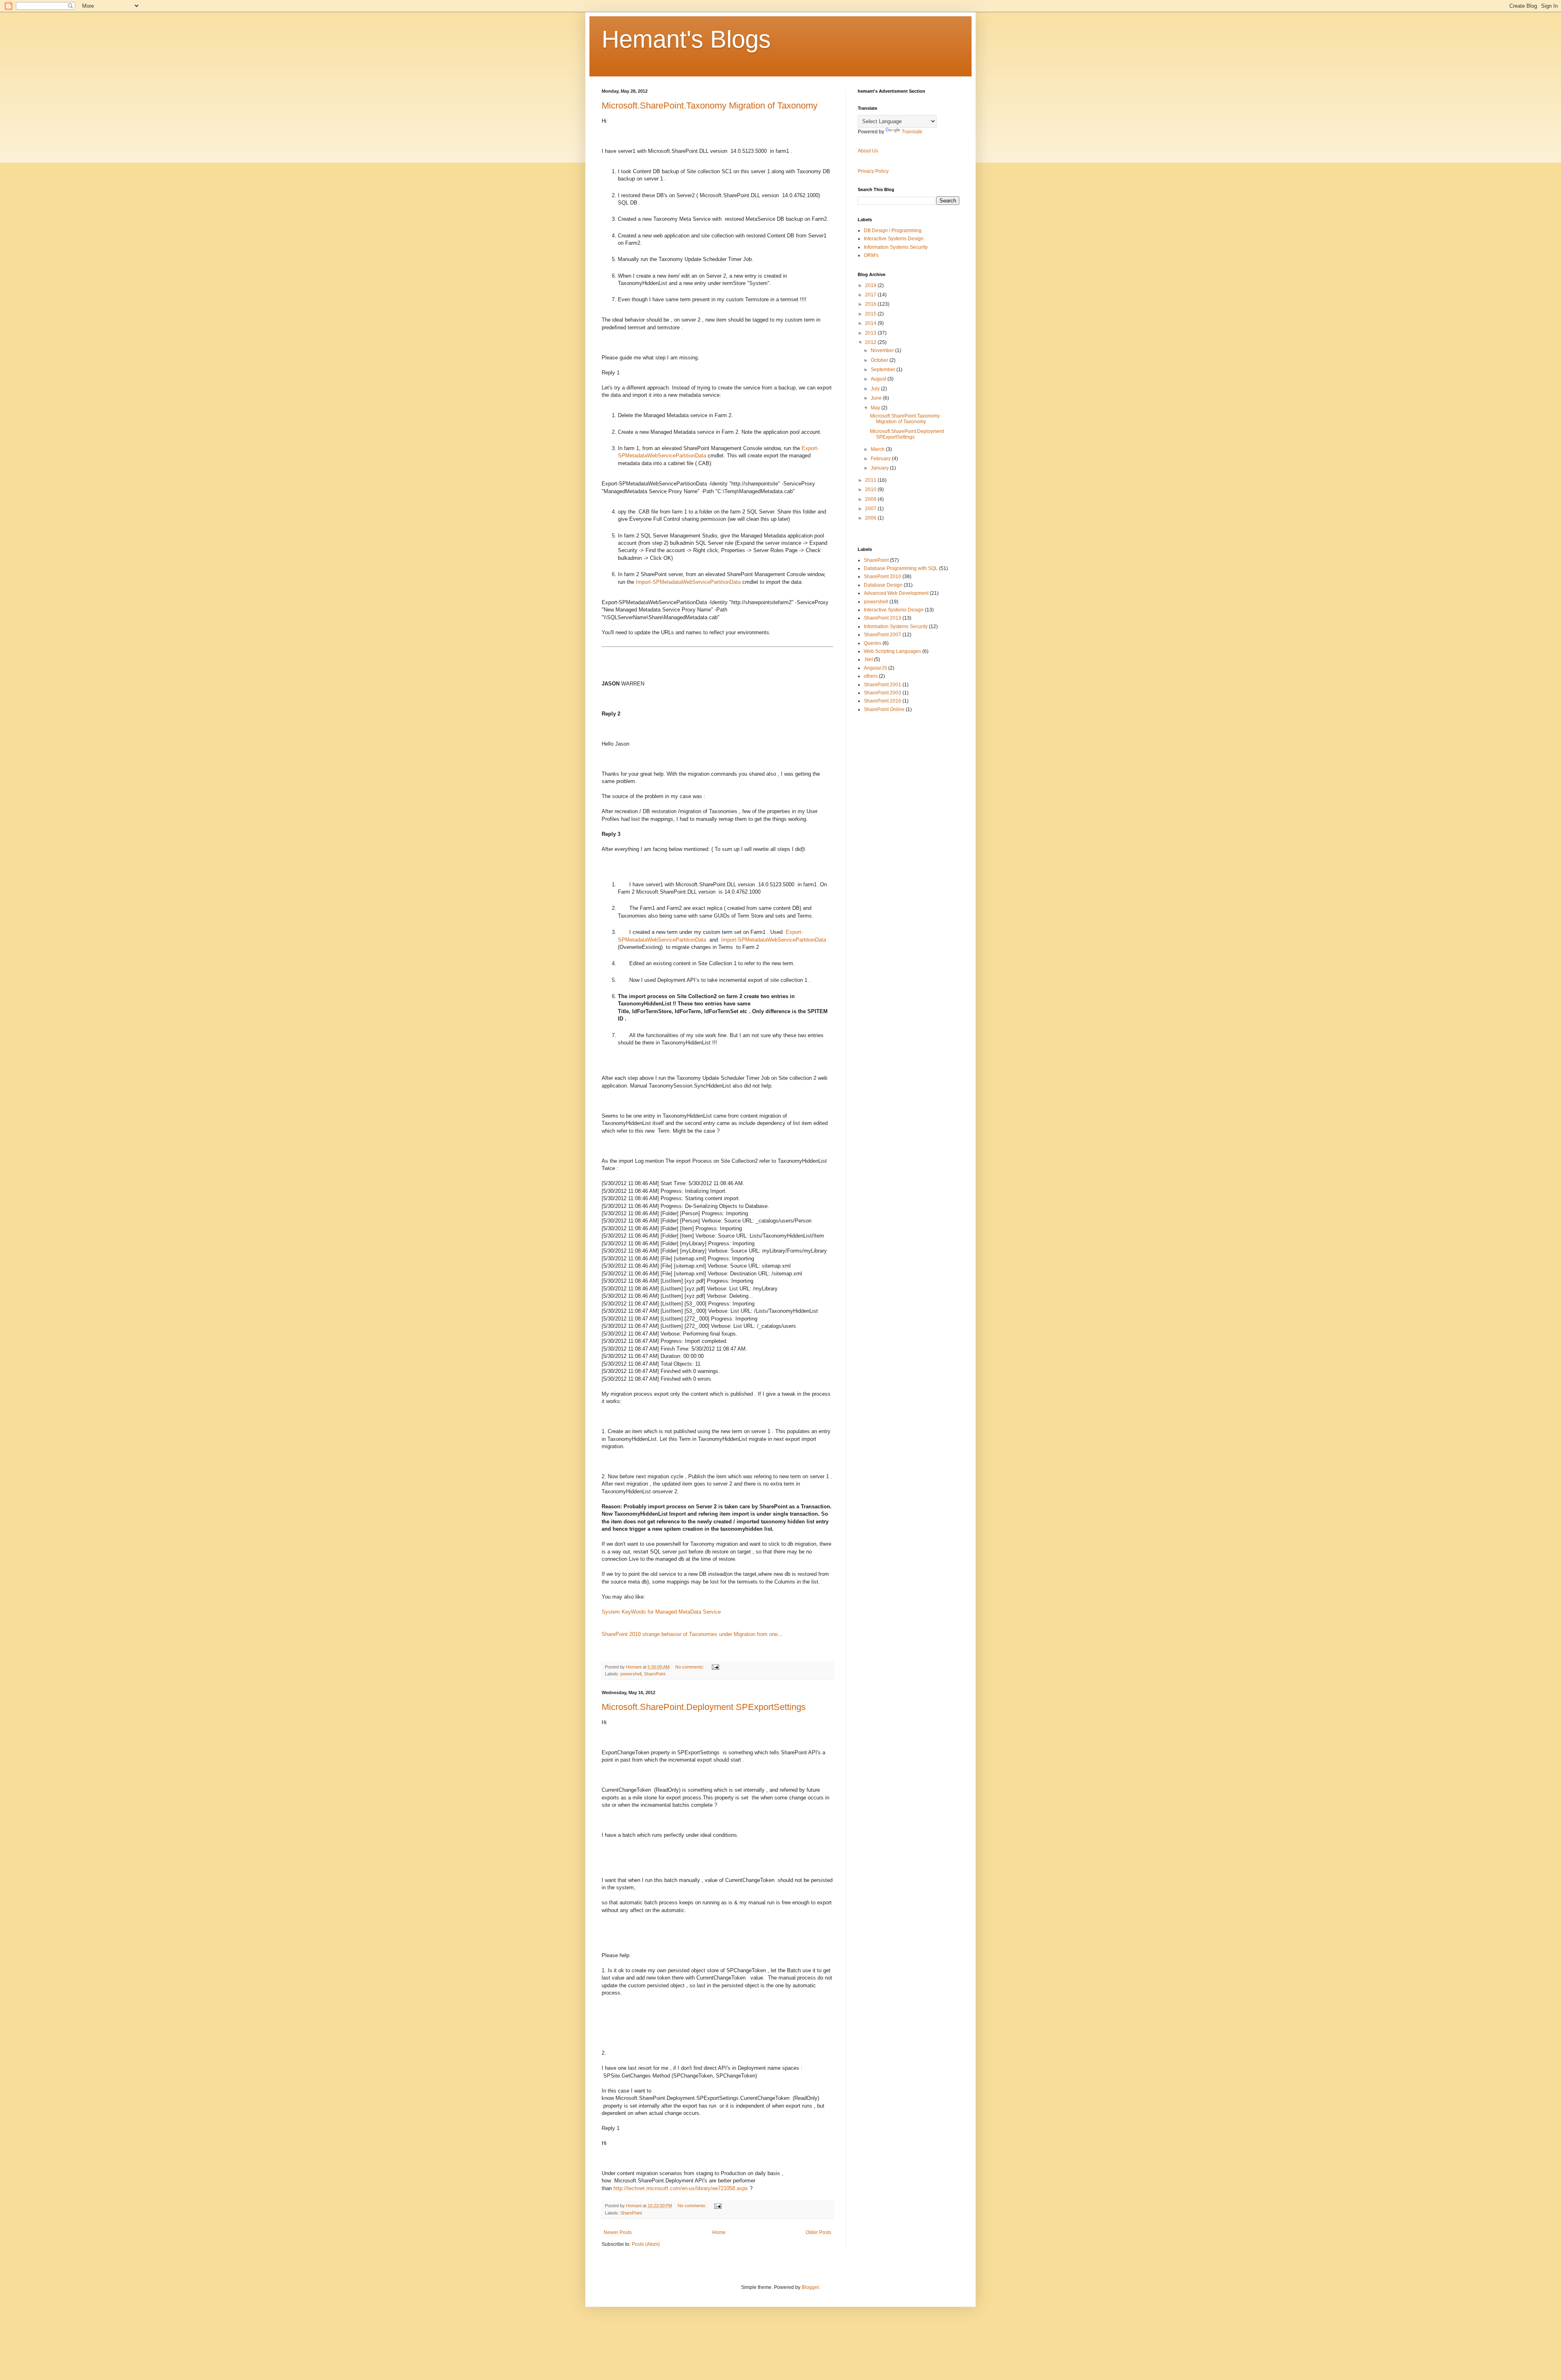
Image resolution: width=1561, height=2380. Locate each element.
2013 (871, 333)
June (877, 398)
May (876, 408)
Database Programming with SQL (901, 568)
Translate (912, 132)
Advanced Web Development (896, 593)
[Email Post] (715, 1667)
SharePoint (655, 1674)
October (880, 360)
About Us (868, 151)
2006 (871, 518)
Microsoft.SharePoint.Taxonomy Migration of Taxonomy (710, 106)
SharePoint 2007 (883, 635)
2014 (871, 323)
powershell (631, 1674)
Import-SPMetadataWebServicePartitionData (688, 582)
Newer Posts (618, 2232)
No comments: (690, 1667)
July (876, 389)
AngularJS (875, 668)
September (884, 370)
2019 (871, 285)
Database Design (883, 585)
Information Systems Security (896, 247)
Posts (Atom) (646, 2244)
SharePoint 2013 (883, 618)
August (879, 379)
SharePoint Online (884, 709)
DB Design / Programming (893, 231)
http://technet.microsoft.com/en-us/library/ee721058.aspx (681, 2188)
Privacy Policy (873, 171)
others (871, 676)
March (878, 449)
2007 (871, 509)
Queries (873, 643)
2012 (871, 342)
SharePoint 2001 (883, 685)
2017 (871, 295)
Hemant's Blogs (686, 39)
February (881, 459)
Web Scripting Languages (892, 651)
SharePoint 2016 (883, 701)
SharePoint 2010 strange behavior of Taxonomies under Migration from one (690, 1634)
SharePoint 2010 (883, 577)
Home (719, 2232)
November (883, 350)
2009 (871, 499)
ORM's (871, 255)
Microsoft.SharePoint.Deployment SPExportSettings (704, 1707)
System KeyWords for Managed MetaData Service (661, 1612)
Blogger (810, 2287)
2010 (871, 489)
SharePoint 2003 (883, 693)
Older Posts (819, 2232)
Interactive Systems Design (894, 239)
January (880, 468)
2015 (871, 314)
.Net (868, 659)
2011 (871, 480)
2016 (871, 304)
